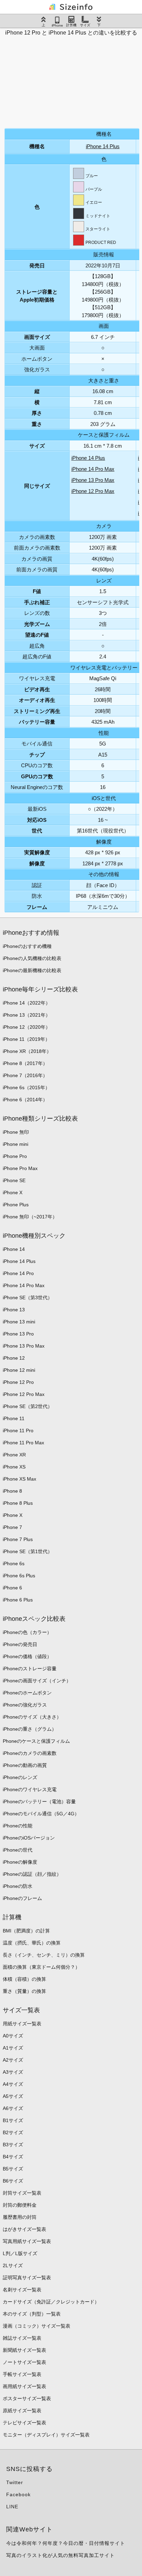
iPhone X (13, 1192)
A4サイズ (13, 2084)
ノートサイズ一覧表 (24, 2362)
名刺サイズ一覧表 (22, 2290)
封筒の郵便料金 (20, 2205)
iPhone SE (14, 1180)
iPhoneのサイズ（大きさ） (32, 1717)
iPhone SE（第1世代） (28, 1551)
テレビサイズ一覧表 (24, 2423)
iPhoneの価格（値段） (27, 1656)
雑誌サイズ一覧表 (22, 2338)
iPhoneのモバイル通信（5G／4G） (41, 1814)
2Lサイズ (13, 2265)
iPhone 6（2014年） (25, 1100)
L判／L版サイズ (20, 2253)
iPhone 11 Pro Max (23, 1443)
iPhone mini (16, 1144)
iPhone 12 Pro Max (93, 491)
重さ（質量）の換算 (24, 1991)
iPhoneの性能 (18, 1826)
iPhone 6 (12, 1588)
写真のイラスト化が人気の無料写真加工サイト (60, 2555)
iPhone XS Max (19, 1479)
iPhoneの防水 (18, 1886)
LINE (12, 2507)
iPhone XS (14, 1467)
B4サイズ (13, 2157)
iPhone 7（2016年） (25, 1075)
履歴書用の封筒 (20, 2217)
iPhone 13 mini (19, 1322)
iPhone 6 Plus (18, 1600)
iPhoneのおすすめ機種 (27, 946)
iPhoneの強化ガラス (25, 1705)
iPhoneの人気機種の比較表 (32, 958)
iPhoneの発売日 (20, 1644)
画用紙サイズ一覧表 (24, 2386)
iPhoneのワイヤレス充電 (30, 1789)
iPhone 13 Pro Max (93, 480)
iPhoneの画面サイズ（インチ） (37, 1681)
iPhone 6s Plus (19, 1576)
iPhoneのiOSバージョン (29, 1838)
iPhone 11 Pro (18, 1430)
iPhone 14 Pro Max (93, 469)
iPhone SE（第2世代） (28, 1406)
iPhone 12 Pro (18, 1382)
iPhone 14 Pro (18, 1273)
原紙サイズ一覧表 (22, 2411)
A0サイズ (13, 2036)
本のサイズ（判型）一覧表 (32, 2314)
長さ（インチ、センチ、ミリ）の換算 (44, 1955)
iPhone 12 (14, 1358)
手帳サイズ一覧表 (22, 2374)
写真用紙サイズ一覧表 (27, 2241)
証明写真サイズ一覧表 (27, 2278)
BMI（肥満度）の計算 (26, 1931)
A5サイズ (13, 2096)
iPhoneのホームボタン (27, 1693)
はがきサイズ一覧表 (24, 2229)
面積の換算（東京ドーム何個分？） (41, 1967)
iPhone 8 (12, 1491)
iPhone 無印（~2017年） (30, 1217)
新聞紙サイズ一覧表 (24, 2350)
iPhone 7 (12, 1527)
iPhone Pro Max (20, 1168)
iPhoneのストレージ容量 (30, 1669)
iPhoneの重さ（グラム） (30, 1729)
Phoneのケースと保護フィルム (36, 1741)
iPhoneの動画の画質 (25, 1765)
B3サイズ (13, 2145)
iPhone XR (14, 1455)
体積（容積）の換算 (24, 1979)
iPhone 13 (14, 1310)
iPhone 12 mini (19, 1370)
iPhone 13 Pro (18, 1334)
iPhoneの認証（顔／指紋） (32, 1874)
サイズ (85, 25)
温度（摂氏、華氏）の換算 (32, 1943)
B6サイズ (13, 2181)
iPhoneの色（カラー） (27, 1632)
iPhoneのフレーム (22, 1898)
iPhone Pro (15, 1156)
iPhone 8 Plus (18, 1503)
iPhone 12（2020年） (27, 1027)
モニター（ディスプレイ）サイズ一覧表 (46, 2435)
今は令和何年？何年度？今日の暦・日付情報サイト (66, 2543)
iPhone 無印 (16, 1132)
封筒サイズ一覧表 (22, 2193)
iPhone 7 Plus (18, 1539)
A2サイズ (13, 2060)
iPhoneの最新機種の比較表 (32, 970)
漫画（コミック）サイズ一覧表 (37, 2326)
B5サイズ (13, 2169)
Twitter (15, 2482)
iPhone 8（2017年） (25, 1063)
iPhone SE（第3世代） (28, 1297)
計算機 (71, 25)
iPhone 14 (14, 1249)
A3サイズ (13, 2072)
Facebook (18, 2494)
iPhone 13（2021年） (27, 1015)
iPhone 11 (14, 1418)
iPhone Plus (16, 1205)
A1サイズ (13, 2048)
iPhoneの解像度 (20, 1862)
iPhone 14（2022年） (27, 1003)
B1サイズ (13, 2120)
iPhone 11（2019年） (26, 1039)
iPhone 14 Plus (103, 146)
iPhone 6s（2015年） (26, 1087)
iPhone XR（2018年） (27, 1051)
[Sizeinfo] (71, 7)
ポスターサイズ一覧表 (27, 2398)
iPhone (57, 25)
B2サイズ (13, 2132)
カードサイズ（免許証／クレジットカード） (51, 2302)
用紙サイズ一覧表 (22, 2024)
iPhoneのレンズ (20, 1777)
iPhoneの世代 (18, 1850)
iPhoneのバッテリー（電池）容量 (39, 1802)
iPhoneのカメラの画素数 (30, 1753)
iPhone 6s (14, 1563)
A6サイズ (13, 2108)
